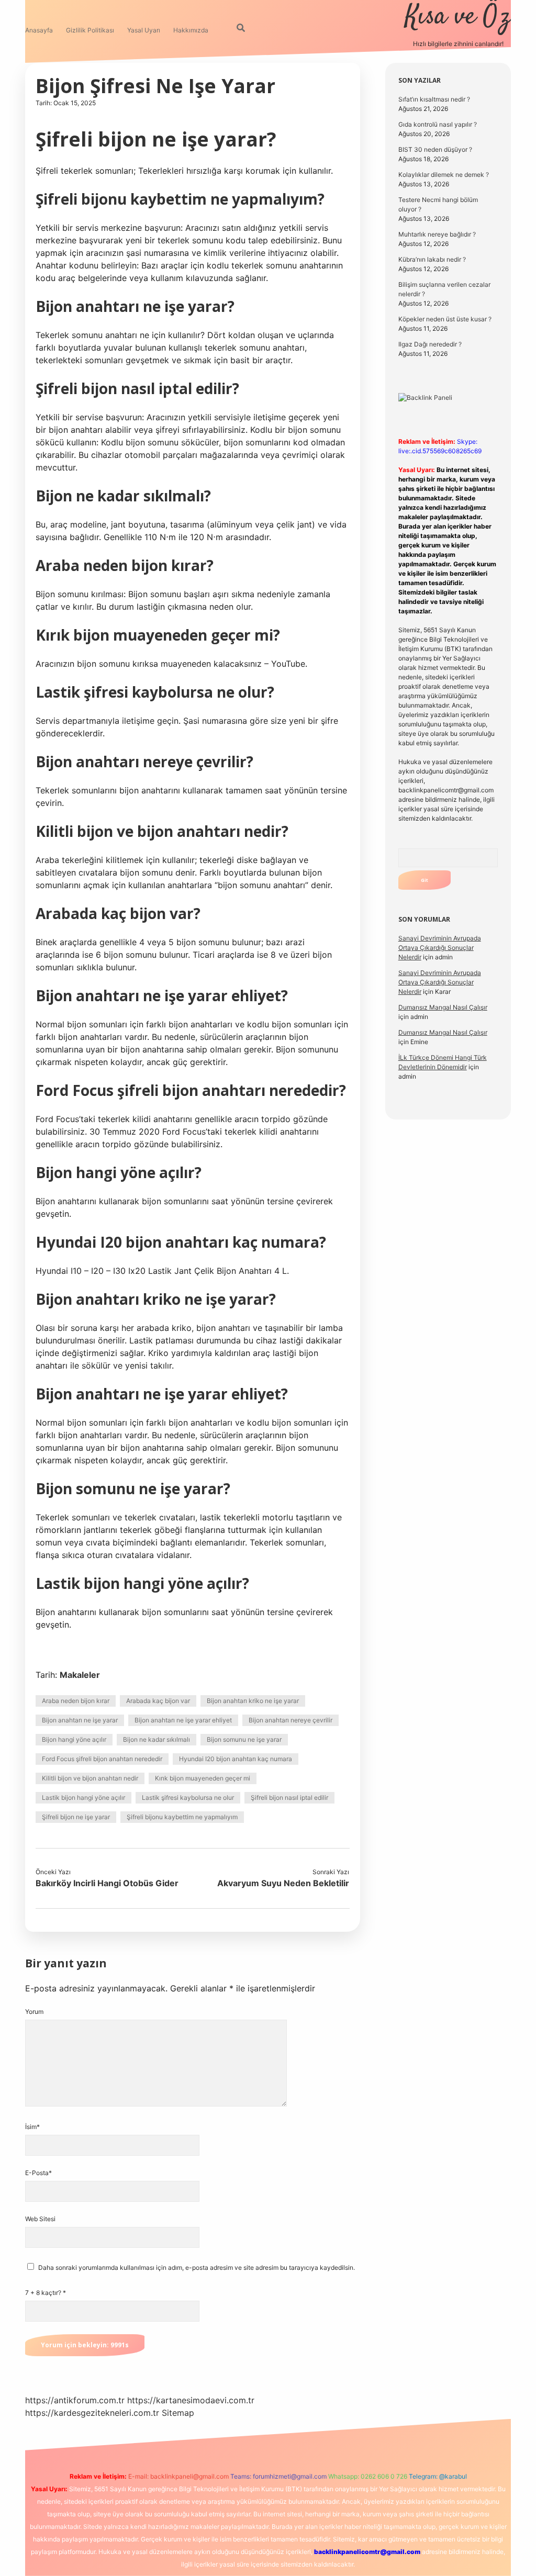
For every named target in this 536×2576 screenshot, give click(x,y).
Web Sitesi (40, 2219)
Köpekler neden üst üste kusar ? (445, 319)
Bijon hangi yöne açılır (74, 1739)
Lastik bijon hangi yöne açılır (83, 1797)
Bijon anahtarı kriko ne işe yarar (253, 1701)
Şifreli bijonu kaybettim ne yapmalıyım (182, 1817)
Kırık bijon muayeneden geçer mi (203, 1778)
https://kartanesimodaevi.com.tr (191, 2400)
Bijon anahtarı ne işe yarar (80, 1720)
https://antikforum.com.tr (75, 2400)
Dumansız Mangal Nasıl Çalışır (443, 1007)
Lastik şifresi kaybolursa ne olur (188, 1797)
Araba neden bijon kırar (76, 1701)
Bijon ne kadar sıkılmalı (157, 1739)
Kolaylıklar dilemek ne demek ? (444, 175)
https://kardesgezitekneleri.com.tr (92, 2413)
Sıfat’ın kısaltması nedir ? (434, 99)
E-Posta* (38, 2173)
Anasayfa (39, 30)
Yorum (34, 2012)
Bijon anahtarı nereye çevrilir (291, 1720)
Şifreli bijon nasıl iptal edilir (289, 1797)
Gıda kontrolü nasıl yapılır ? (438, 124)
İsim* (32, 2127)
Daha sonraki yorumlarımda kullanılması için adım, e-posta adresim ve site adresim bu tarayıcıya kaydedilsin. (197, 2267)
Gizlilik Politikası (90, 30)
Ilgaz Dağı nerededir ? (430, 344)
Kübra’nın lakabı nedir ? (432, 259)
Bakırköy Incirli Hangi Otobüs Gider (107, 1883)
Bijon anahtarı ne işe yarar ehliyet (183, 1720)
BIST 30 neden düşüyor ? (435, 149)
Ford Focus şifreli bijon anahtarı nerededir (102, 1759)
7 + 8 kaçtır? (46, 2293)
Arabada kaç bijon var (158, 1701)
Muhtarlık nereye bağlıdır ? (437, 234)
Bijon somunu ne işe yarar (244, 1739)
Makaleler (80, 1675)
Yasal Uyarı (144, 30)
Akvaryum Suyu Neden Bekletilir (283, 1883)
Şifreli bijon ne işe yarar (76, 1817)
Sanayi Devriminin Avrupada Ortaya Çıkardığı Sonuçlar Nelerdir (440, 948)
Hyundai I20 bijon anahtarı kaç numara (236, 1759)
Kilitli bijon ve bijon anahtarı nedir (90, 1778)
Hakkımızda (191, 30)
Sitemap (178, 2413)
